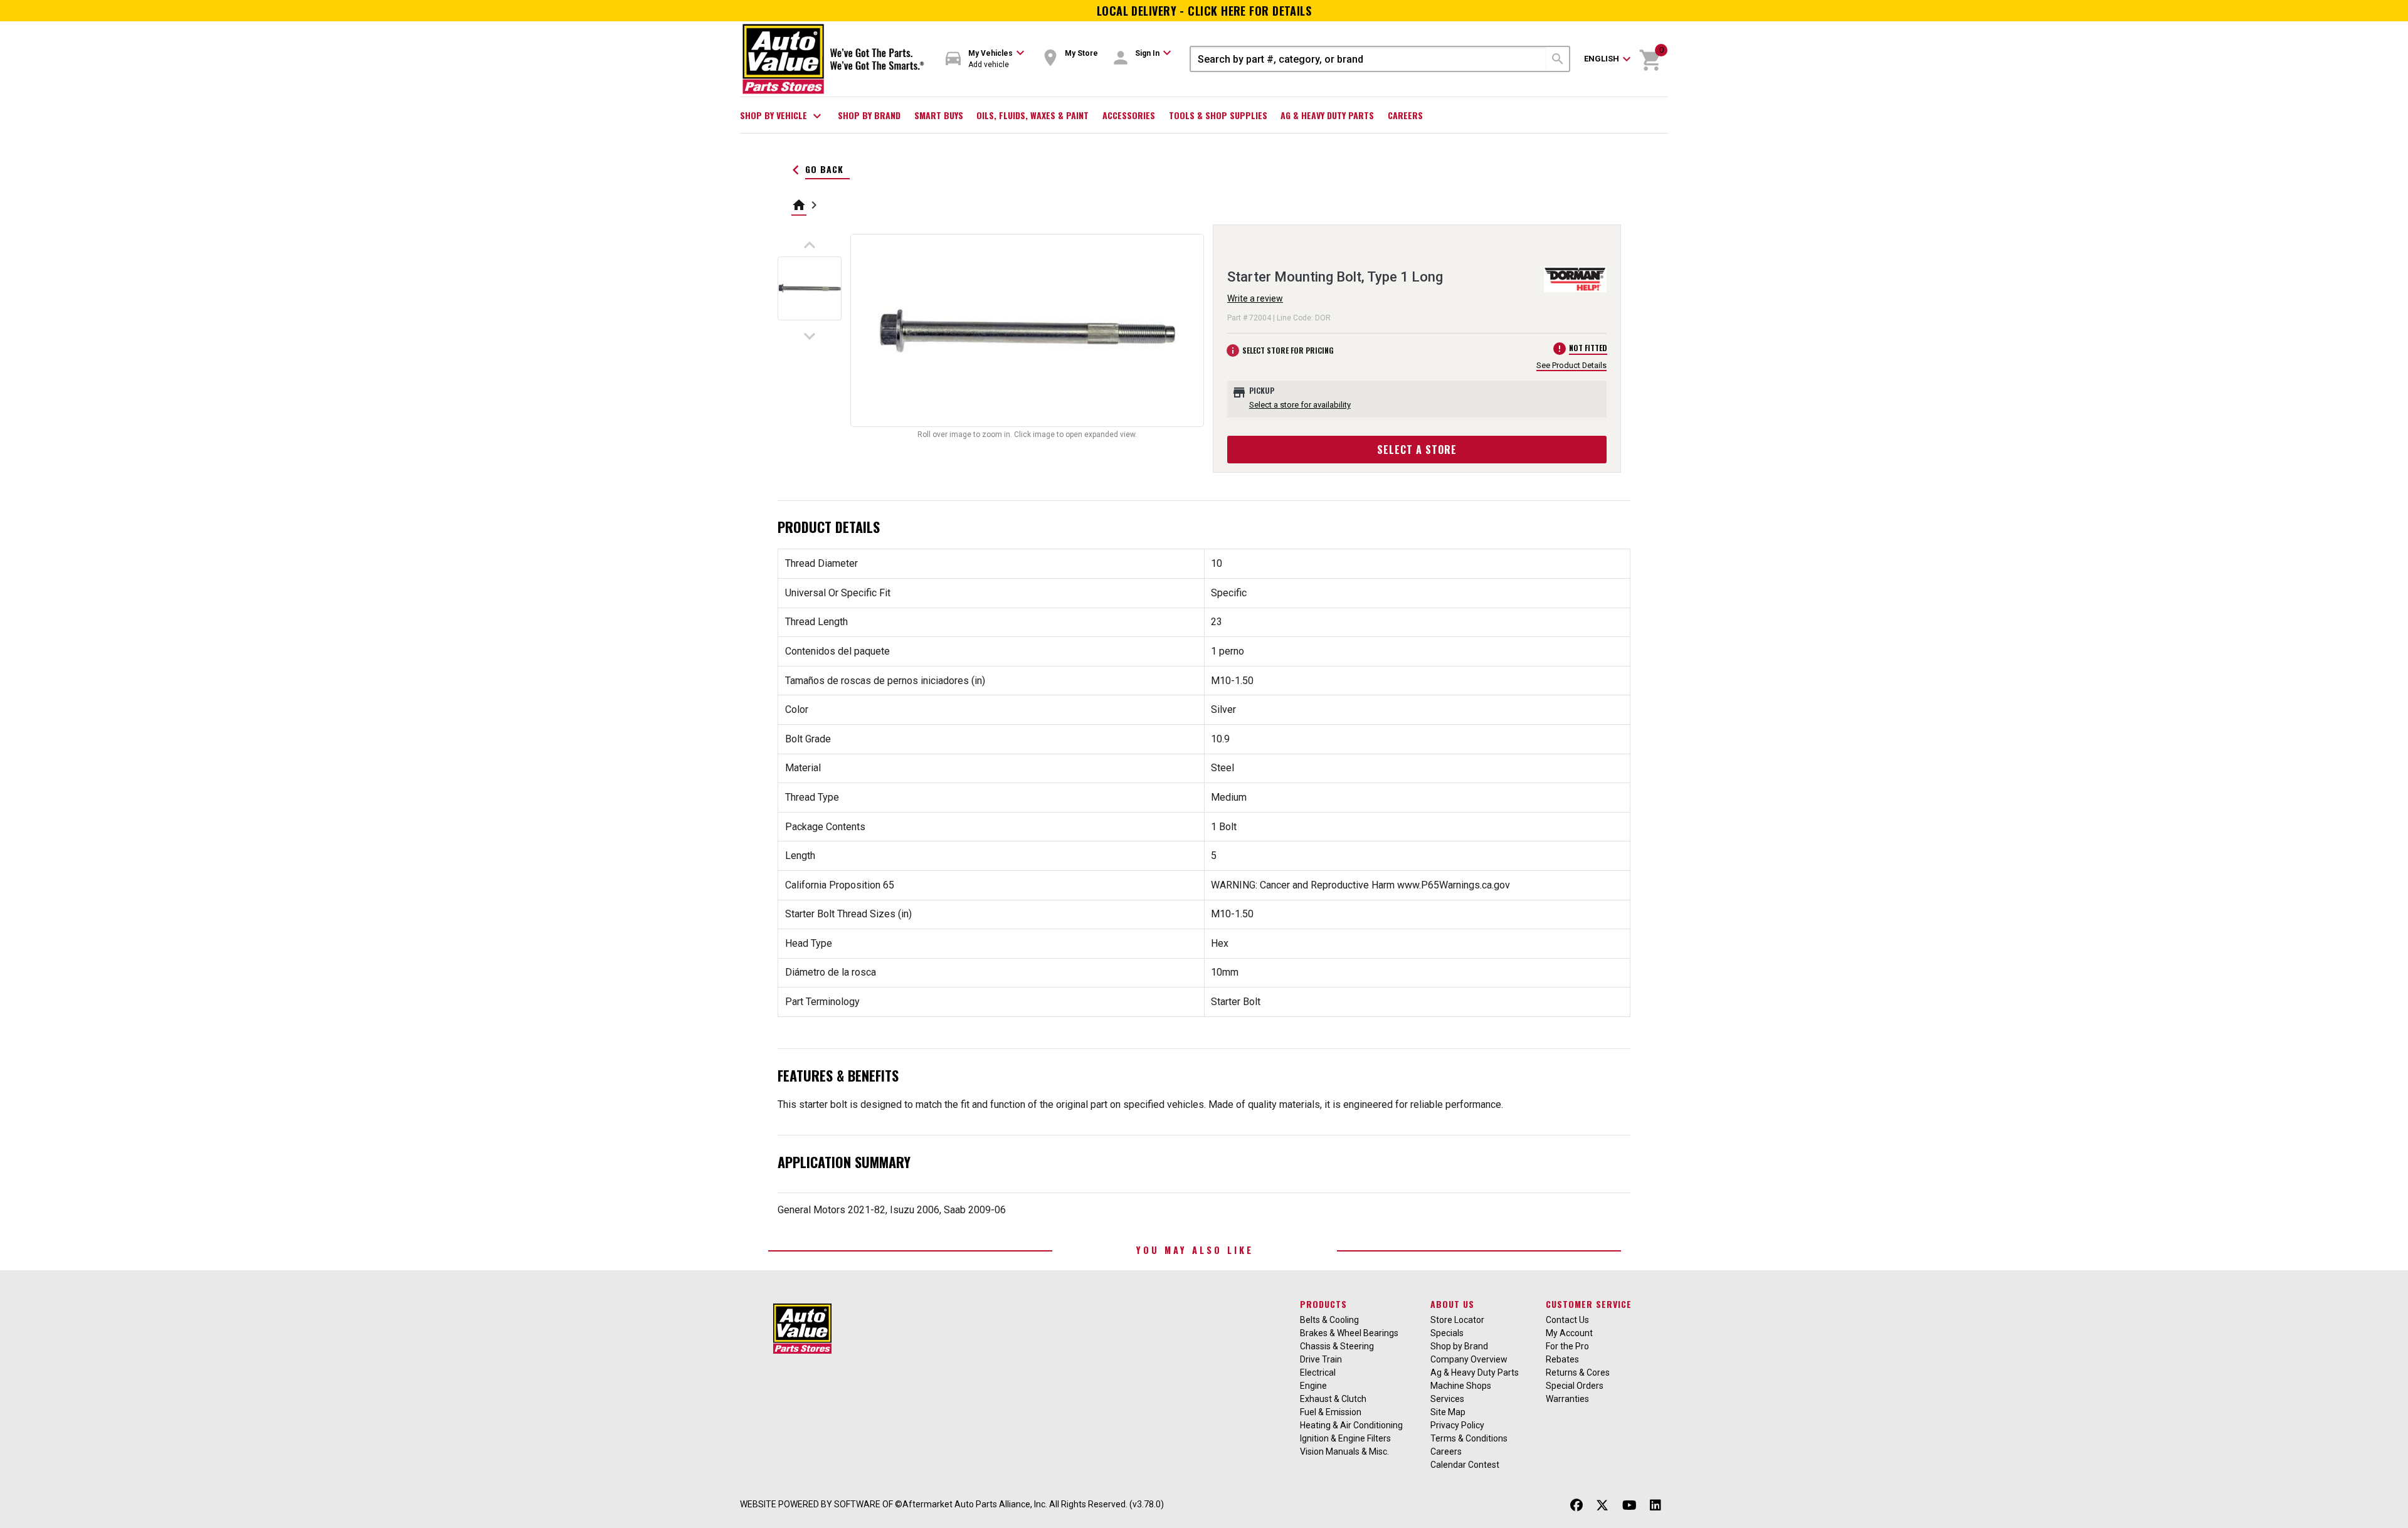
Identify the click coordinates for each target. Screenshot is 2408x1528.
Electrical (1318, 1373)
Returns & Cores (1578, 1373)
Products (1323, 1304)
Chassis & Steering (1337, 1346)
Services (1447, 1399)
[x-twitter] (1602, 1506)
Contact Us (1567, 1320)
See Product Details (1571, 365)
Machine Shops (1461, 1386)
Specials (1447, 1333)
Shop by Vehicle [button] (782, 116)
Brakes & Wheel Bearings (1349, 1333)
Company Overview (1469, 1359)
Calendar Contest (1465, 1465)
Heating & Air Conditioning (1351, 1425)
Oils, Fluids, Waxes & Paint (1032, 115)
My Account (1569, 1333)
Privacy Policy (1457, 1425)
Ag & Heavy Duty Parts (1327, 115)
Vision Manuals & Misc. (1344, 1452)
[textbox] (1369, 59)
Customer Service (1589, 1304)
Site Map (1448, 1412)
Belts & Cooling (1329, 1320)
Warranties (1567, 1399)
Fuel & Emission (1331, 1412)
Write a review (1255, 298)
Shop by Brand (869, 115)
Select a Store (1417, 450)
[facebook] (1576, 1506)
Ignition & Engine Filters (1345, 1438)
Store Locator (1457, 1320)
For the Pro (1567, 1346)
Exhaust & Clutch (1333, 1399)
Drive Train (1321, 1359)
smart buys (939, 115)
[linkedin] (1655, 1506)
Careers (1405, 115)
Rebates (1562, 1359)
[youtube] (1629, 1506)
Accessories (1129, 115)
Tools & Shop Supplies (1218, 115)
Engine (1313, 1386)
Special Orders (1575, 1386)
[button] (985, 59)
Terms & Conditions (1469, 1438)
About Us (1452, 1304)
